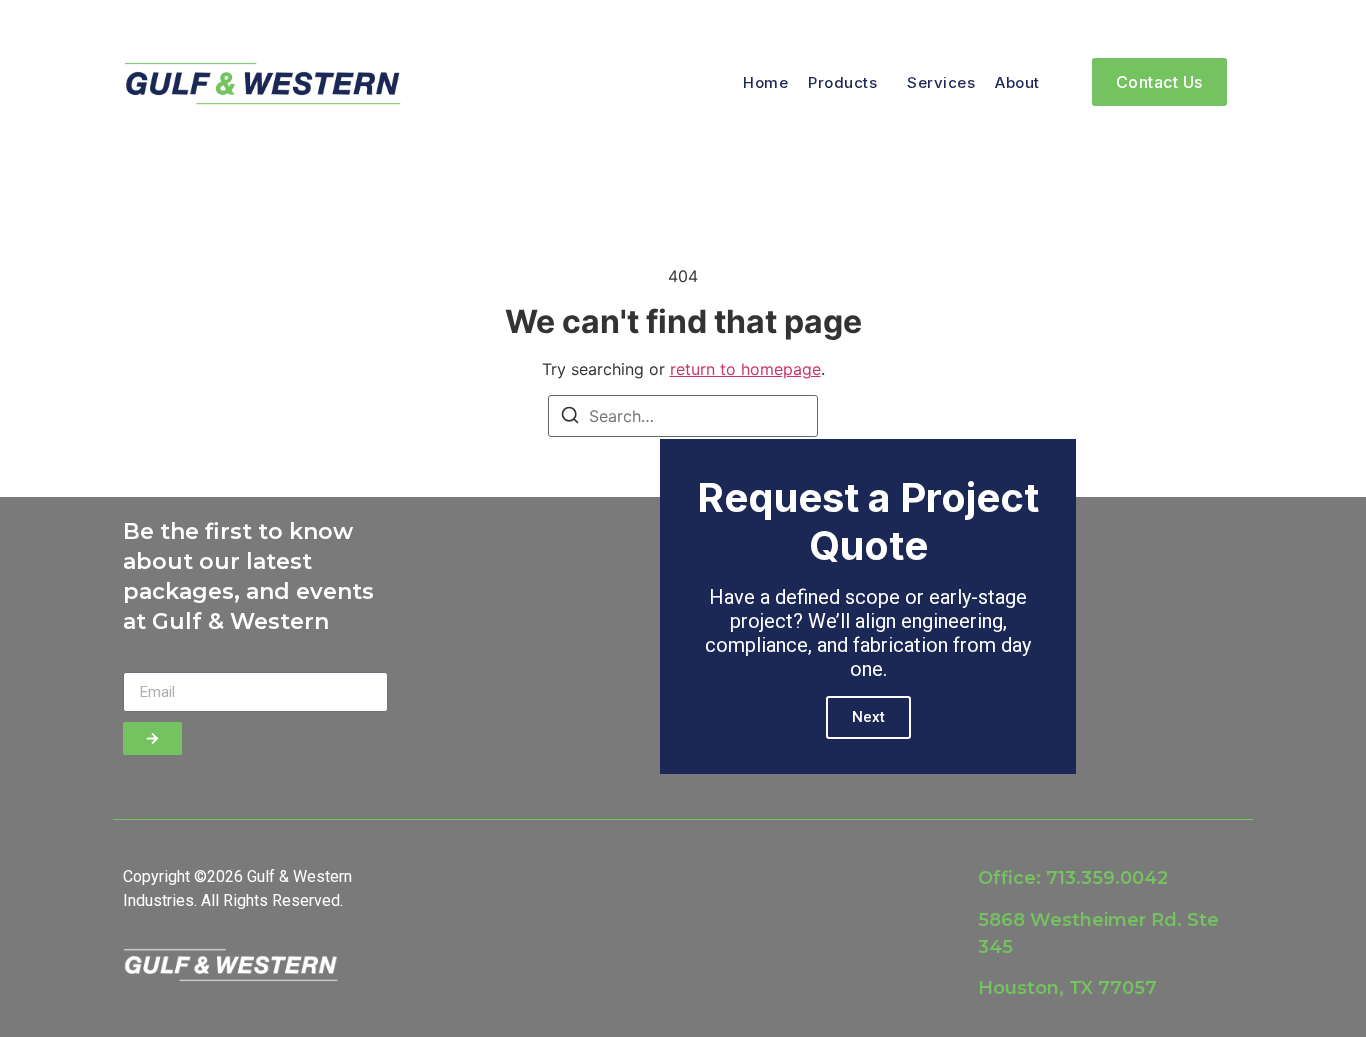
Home (765, 82)
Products (842, 82)
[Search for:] (683, 416)
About (1017, 82)
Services (941, 82)
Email (142, 664)
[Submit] (152, 738)
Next (868, 717)
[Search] (570, 418)
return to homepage (745, 369)
